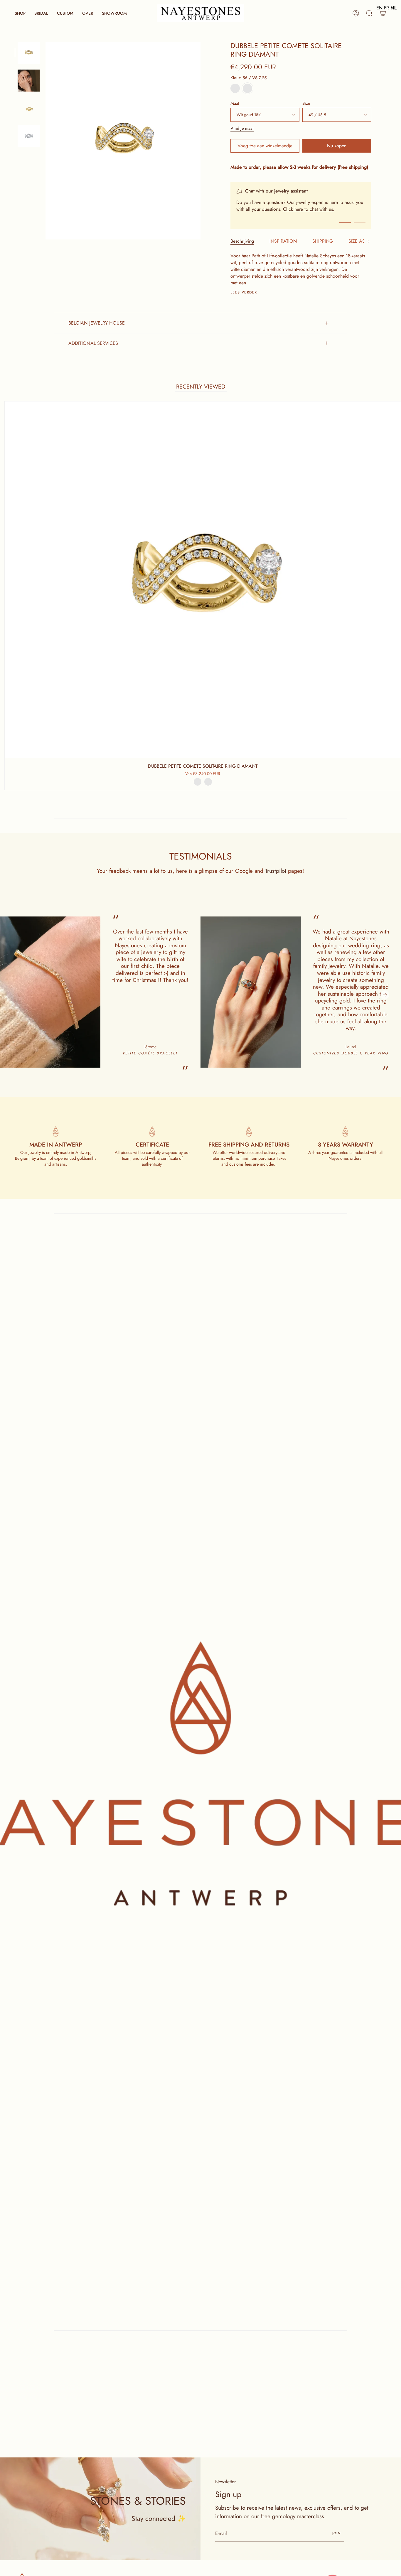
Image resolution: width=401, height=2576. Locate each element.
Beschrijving (242, 241)
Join (337, 2533)
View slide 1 (345, 223)
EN (379, 8)
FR (386, 8)
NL (394, 8)
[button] (20, 13)
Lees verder (244, 292)
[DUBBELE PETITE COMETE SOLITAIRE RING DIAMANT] (29, 108)
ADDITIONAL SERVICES (93, 343)
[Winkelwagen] (383, 13)
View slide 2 (360, 223)
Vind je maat (242, 128)
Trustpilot (276, 871)
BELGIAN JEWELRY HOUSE (97, 323)
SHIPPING (323, 241)
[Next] (385, 995)
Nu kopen (337, 146)
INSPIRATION (283, 241)
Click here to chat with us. (309, 209)
